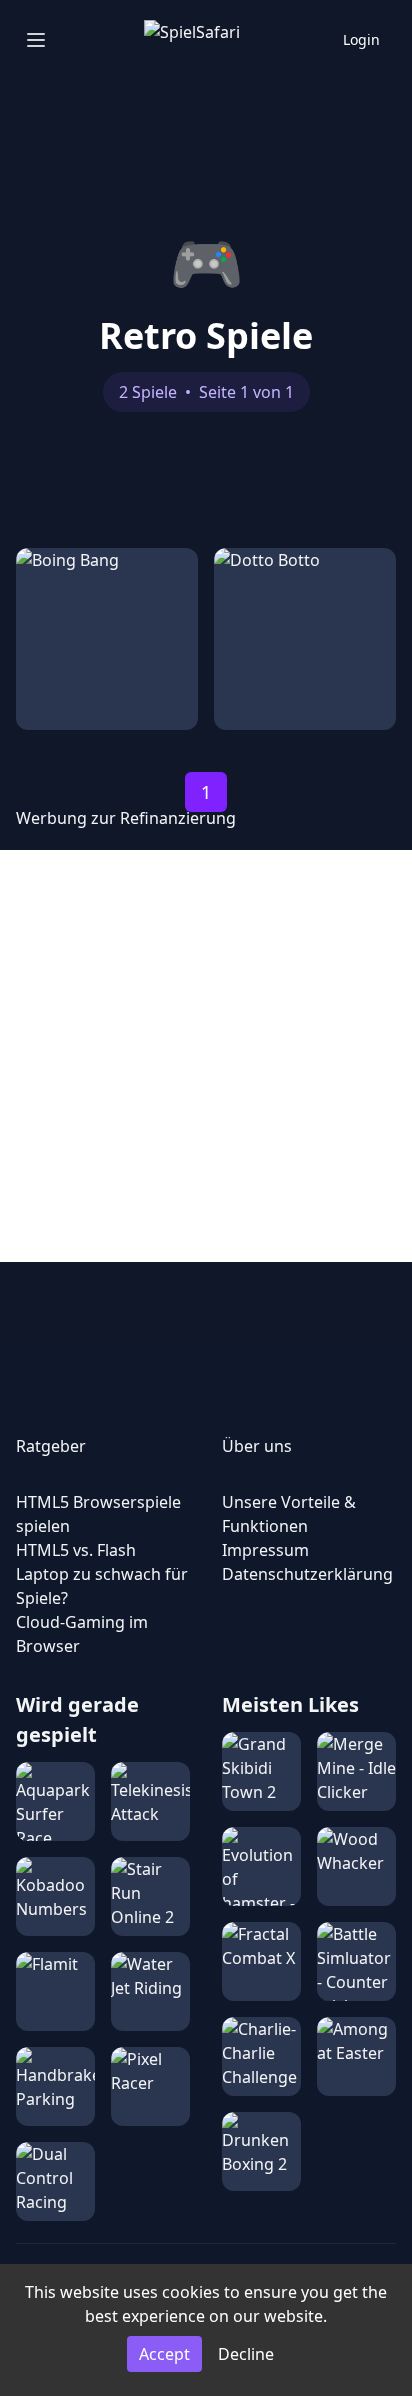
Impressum (265, 1550)
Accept (164, 2354)
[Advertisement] (206, 1056)
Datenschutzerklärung (307, 1574)
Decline (246, 2354)
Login (361, 39)
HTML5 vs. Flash (76, 1550)
